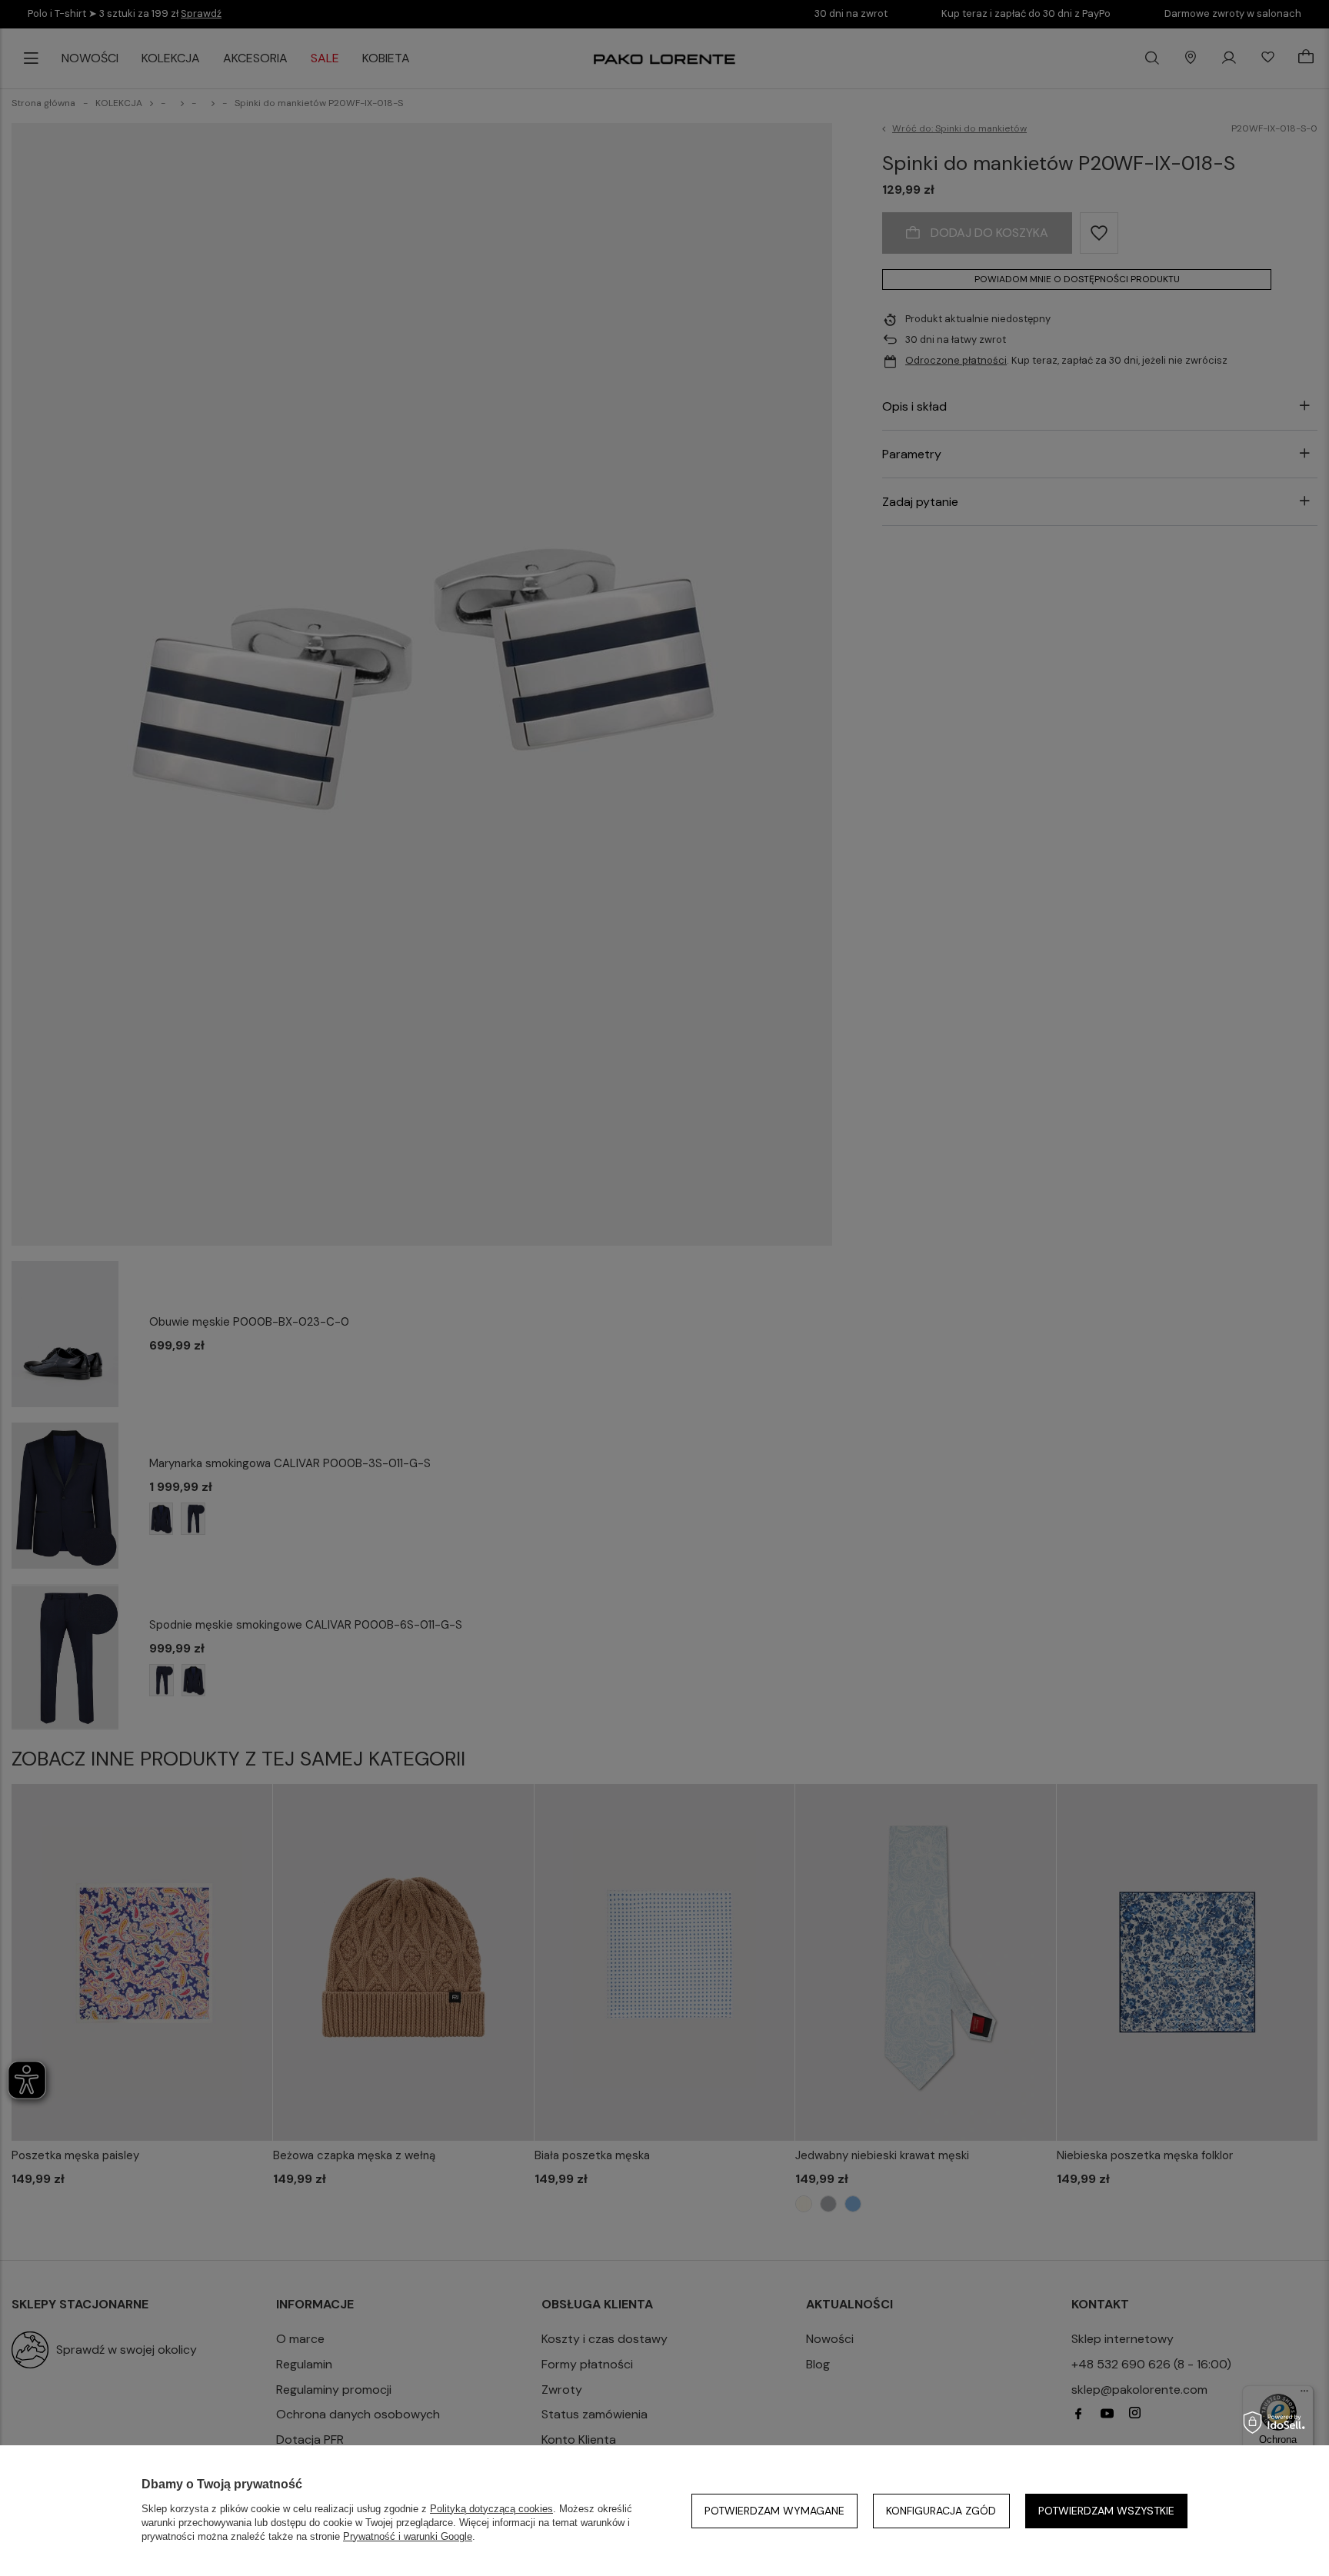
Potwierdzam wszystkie (1106, 2511)
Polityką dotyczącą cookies (491, 2509)
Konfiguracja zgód (941, 2511)
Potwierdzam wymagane (774, 2511)
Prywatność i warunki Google (408, 2536)
